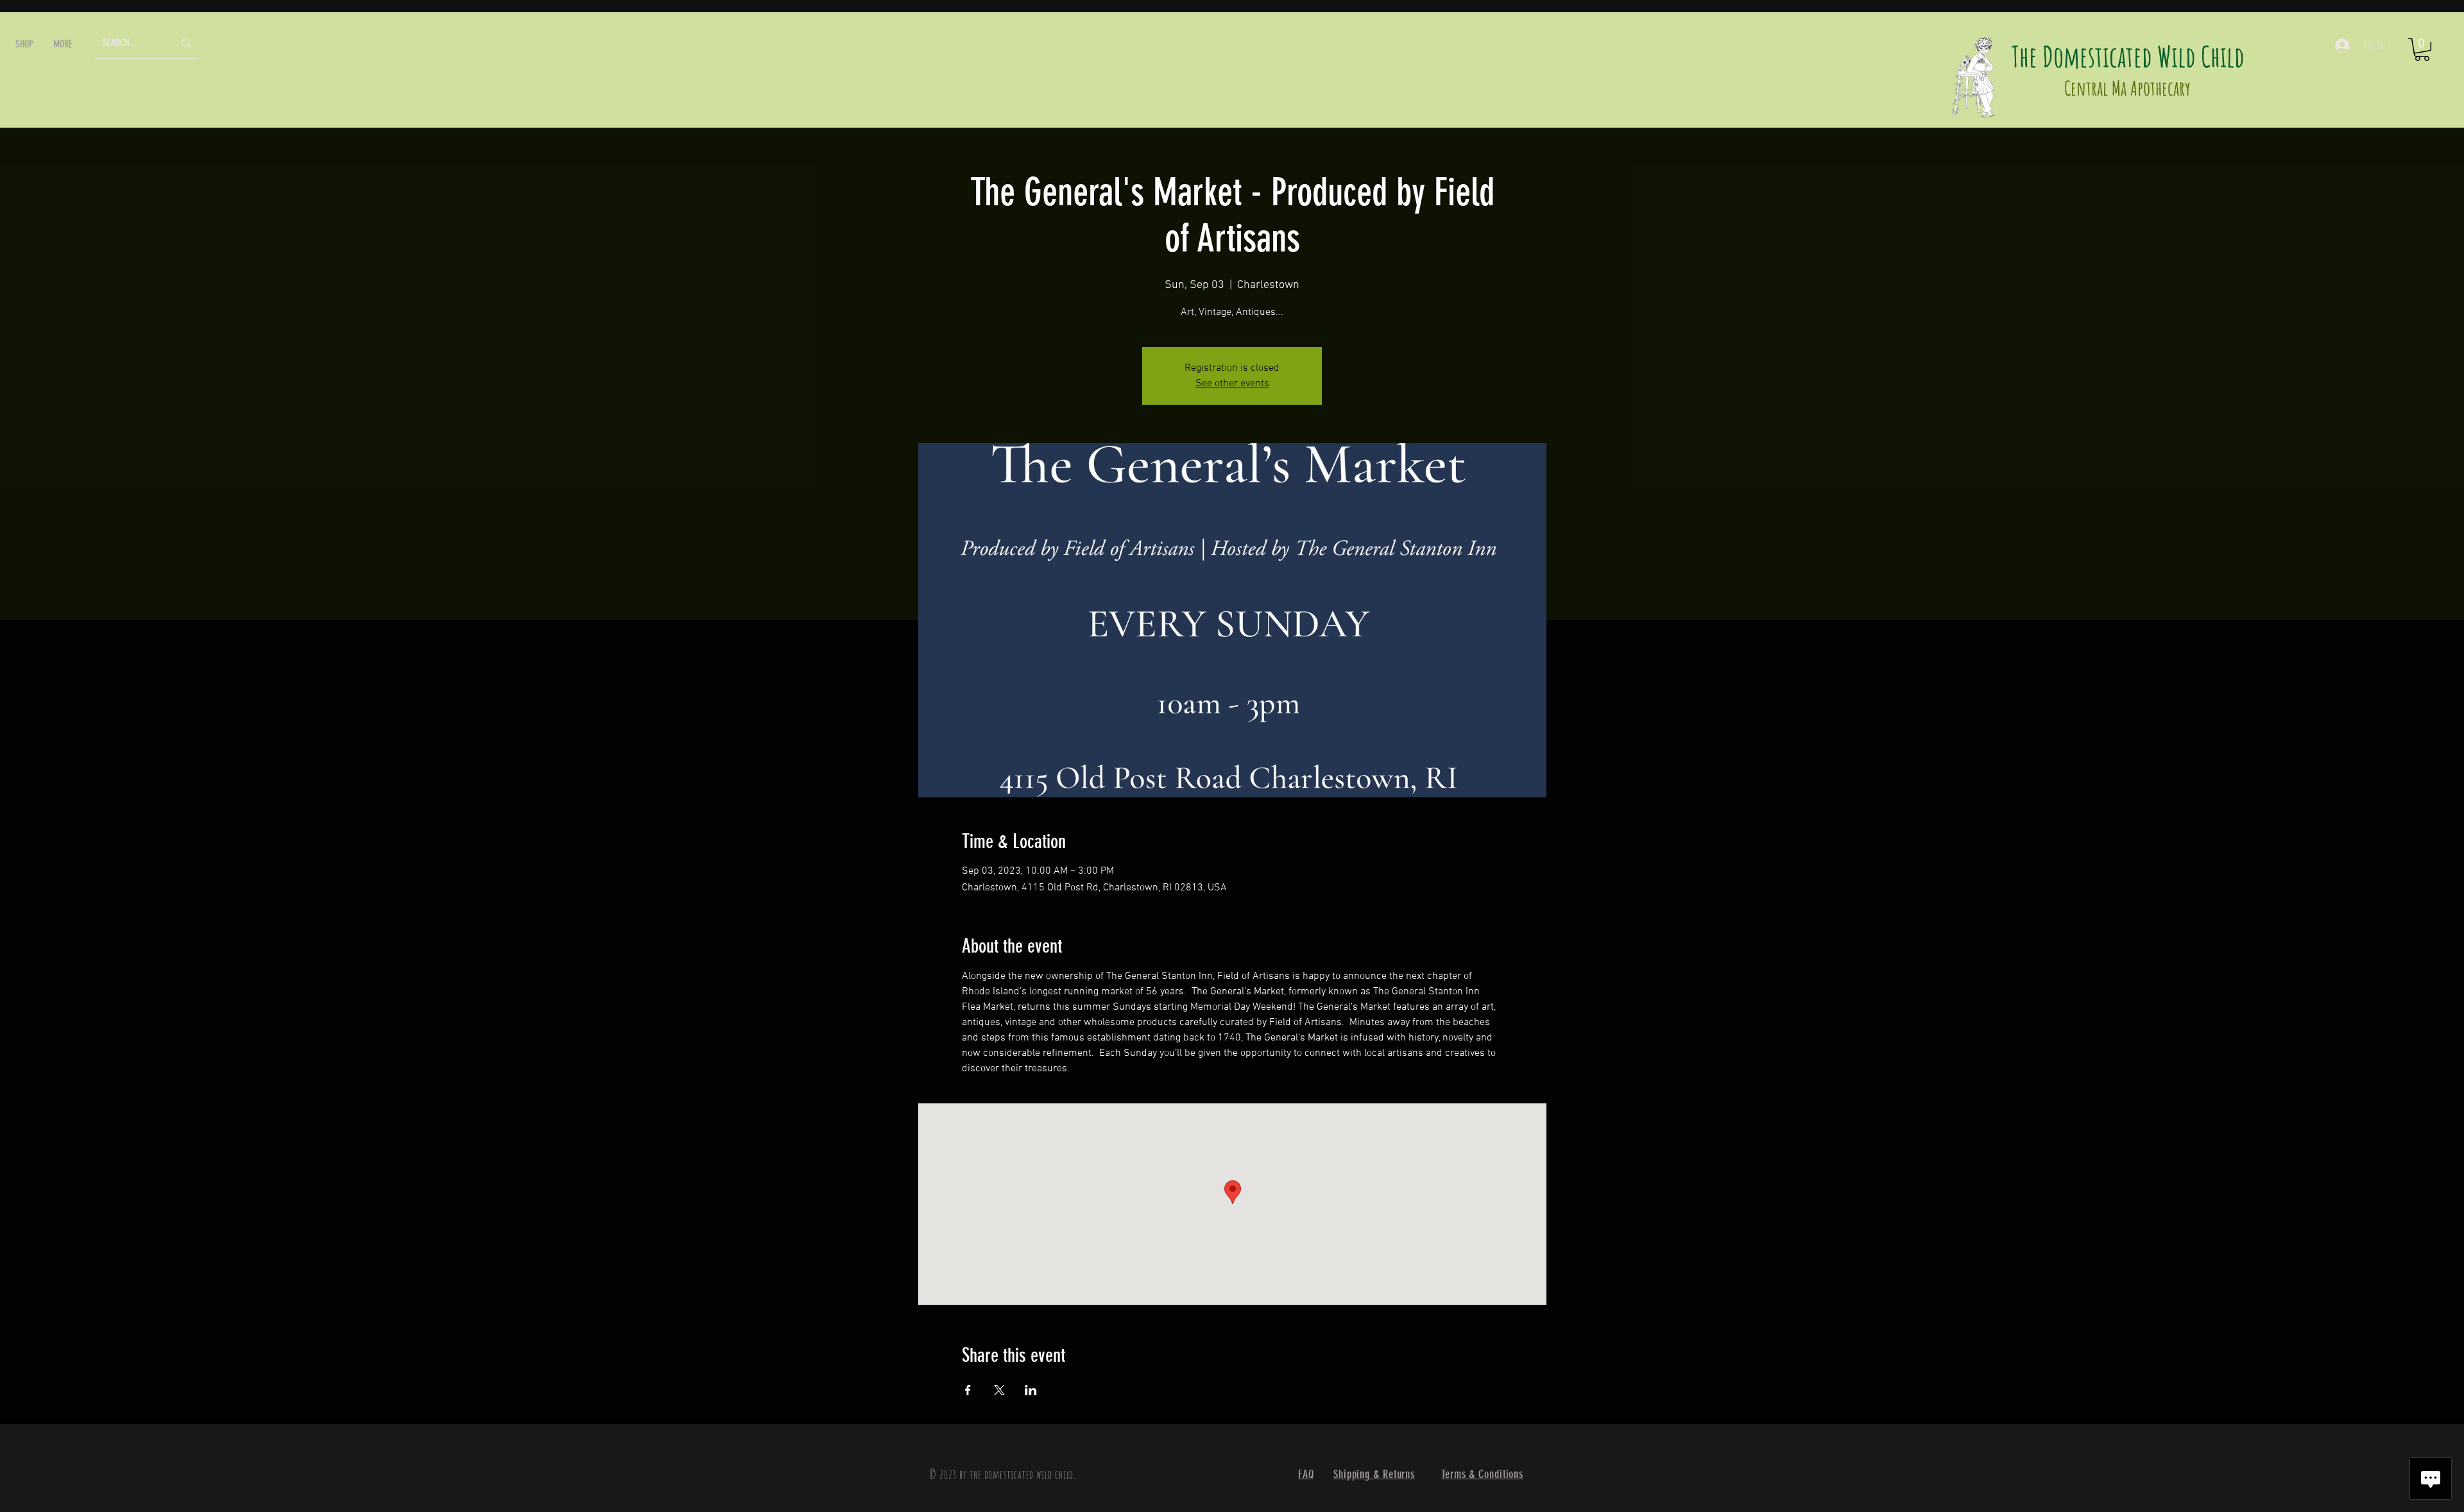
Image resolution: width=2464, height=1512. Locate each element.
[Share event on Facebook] (968, 1390)
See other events (1232, 384)
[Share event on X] (999, 1390)
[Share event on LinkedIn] (1031, 1390)
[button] (24, 44)
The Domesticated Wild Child (2128, 56)
